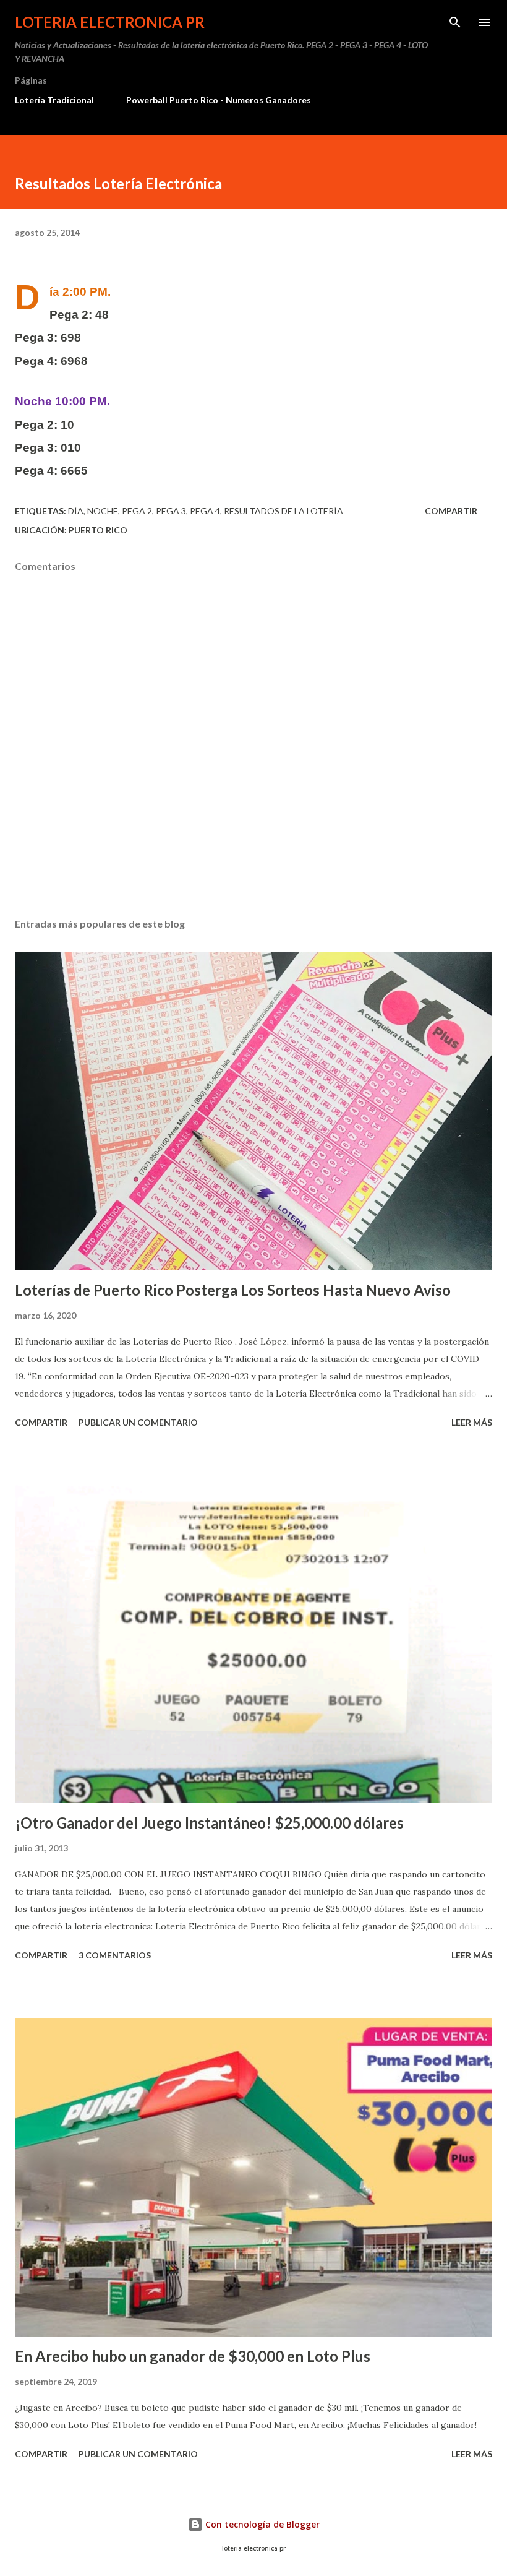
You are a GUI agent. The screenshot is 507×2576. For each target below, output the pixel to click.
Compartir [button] (451, 511)
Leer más (472, 1422)
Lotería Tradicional (54, 100)
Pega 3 (171, 511)
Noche (103, 511)
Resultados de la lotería (283, 511)
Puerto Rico (98, 530)
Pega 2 (137, 511)
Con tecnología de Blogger (261, 2524)
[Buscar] (455, 22)
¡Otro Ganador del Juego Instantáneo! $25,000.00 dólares (209, 1823)
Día (76, 511)
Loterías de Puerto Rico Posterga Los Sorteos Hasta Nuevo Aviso (233, 1290)
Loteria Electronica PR (110, 22)
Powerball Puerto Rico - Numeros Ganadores (219, 100)
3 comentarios (115, 1955)
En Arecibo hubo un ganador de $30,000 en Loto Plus (193, 2356)
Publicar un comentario (138, 1422)
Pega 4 (205, 511)
